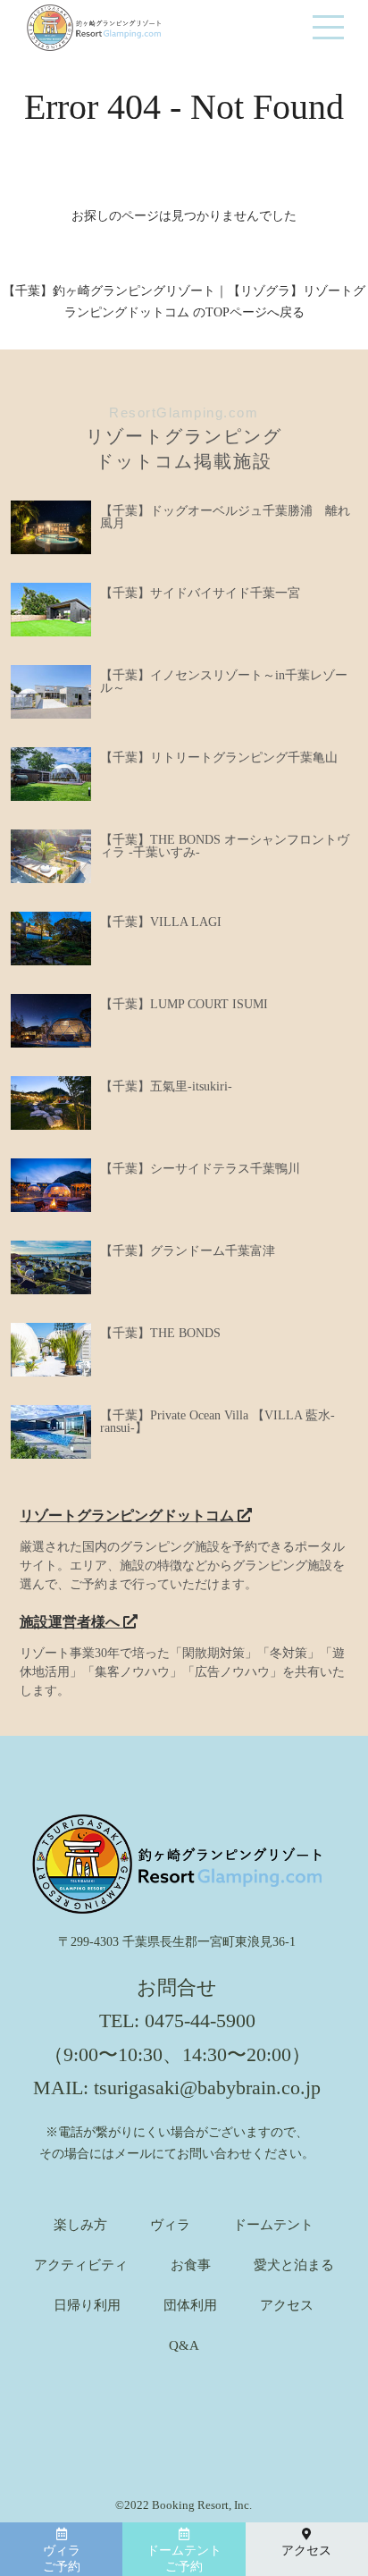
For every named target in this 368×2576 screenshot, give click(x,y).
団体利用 (190, 2306)
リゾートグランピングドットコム (129, 1515)
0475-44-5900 (200, 2020)
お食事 (191, 2265)
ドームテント (273, 2225)
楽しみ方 (80, 2225)
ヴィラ (170, 2225)
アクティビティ (81, 2265)
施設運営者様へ (71, 1622)
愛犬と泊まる (294, 2265)
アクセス (287, 2306)
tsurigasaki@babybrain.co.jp (207, 2088)
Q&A (184, 2346)
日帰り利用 (87, 2306)
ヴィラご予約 (62, 2559)
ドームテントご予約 (184, 2559)
